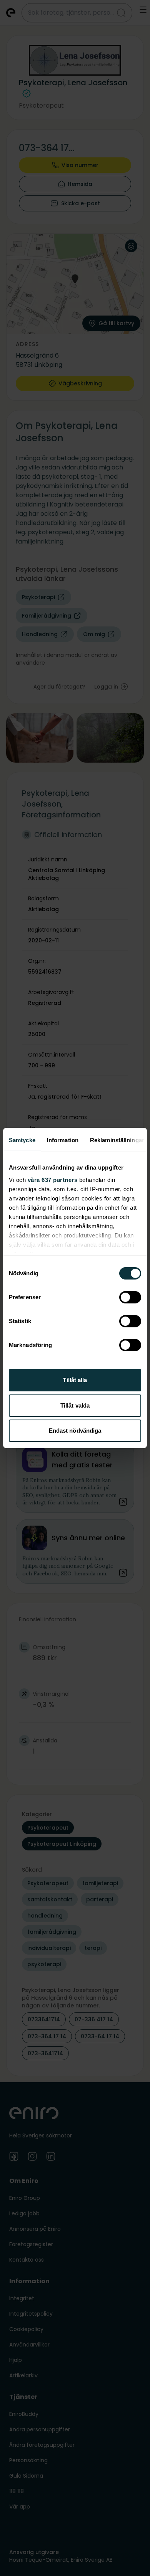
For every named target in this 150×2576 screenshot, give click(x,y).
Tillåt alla (75, 1380)
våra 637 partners (53, 1180)
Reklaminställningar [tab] (117, 1140)
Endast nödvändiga (75, 1431)
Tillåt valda (75, 1405)
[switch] (130, 1297)
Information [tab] (63, 1140)
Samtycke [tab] (22, 1140)
